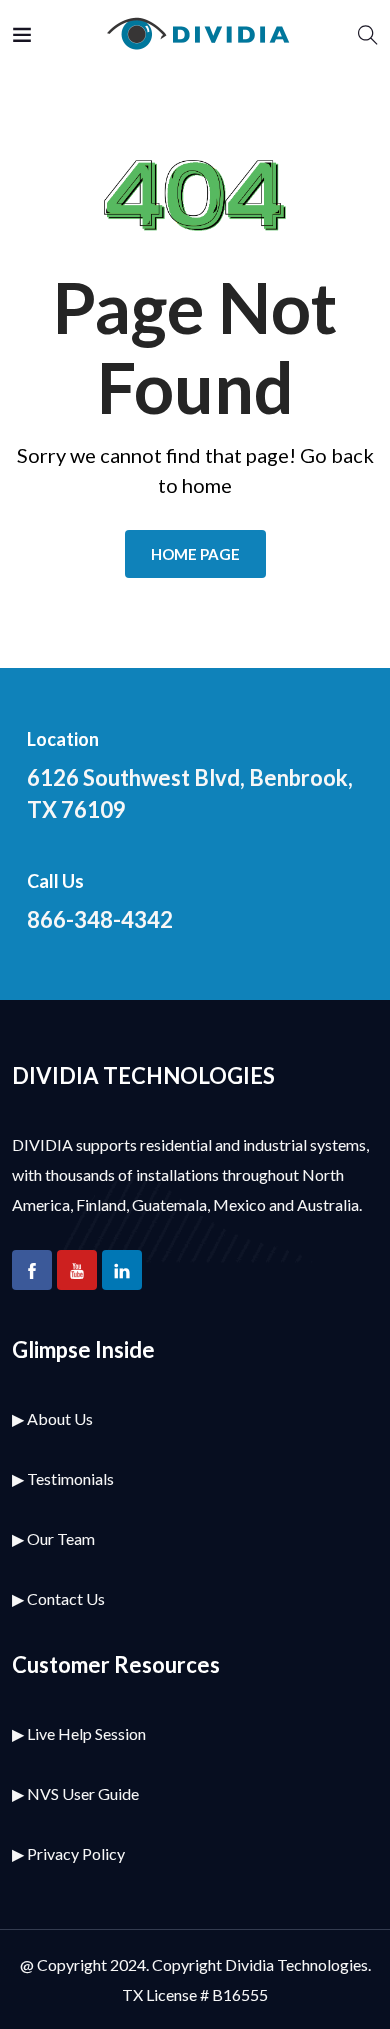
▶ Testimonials (63, 1478)
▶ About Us (52, 1418)
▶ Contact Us (58, 1598)
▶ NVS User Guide (75, 1793)
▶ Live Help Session (79, 1733)
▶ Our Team (53, 1538)
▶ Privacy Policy (68, 1853)
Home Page (195, 554)
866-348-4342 (100, 919)
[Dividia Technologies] (195, 34)
